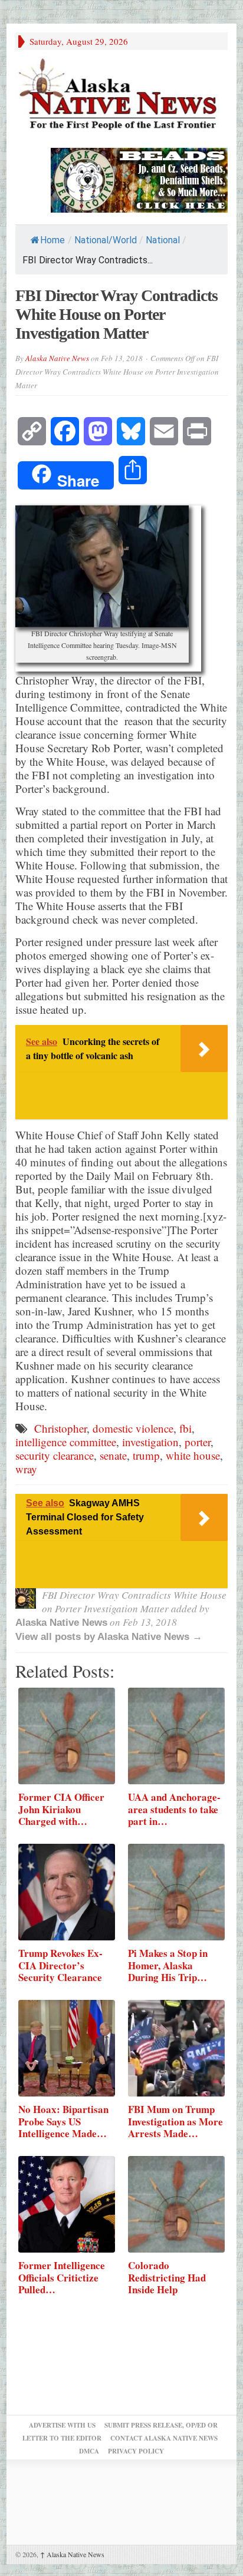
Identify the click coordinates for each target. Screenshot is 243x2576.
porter (198, 1442)
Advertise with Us (62, 2425)
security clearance (55, 1455)
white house (193, 1455)
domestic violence (133, 1428)
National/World (106, 240)
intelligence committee (66, 1442)
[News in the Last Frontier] (121, 96)
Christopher (60, 1428)
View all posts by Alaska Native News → (109, 1637)
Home (52, 240)
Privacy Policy (136, 2451)
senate (113, 1455)
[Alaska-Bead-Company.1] (139, 179)
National (163, 240)
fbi (185, 1428)
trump (146, 1455)
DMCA (89, 2451)
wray (26, 1469)
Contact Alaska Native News (164, 2438)
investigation (150, 1442)
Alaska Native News (57, 358)
